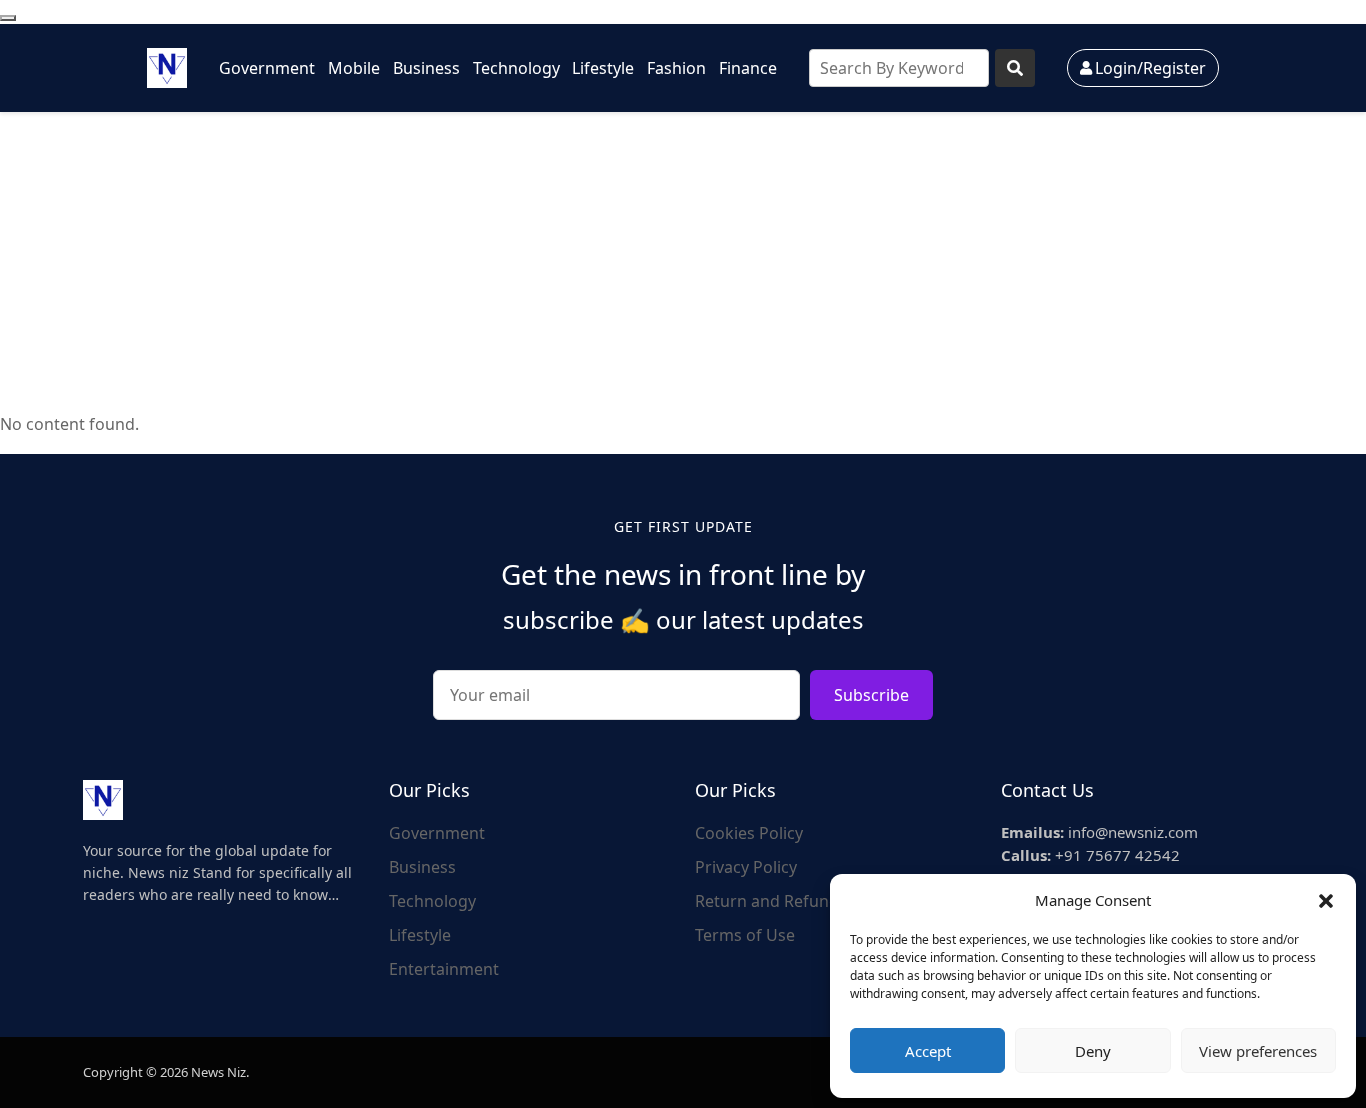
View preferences (1258, 1051)
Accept (928, 1051)
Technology (516, 68)
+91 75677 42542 (1090, 855)
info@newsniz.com (1099, 832)
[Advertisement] (683, 262)
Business (426, 68)
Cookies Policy (749, 833)
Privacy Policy (746, 867)
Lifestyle (603, 68)
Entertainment (444, 969)
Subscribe (871, 695)
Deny (1093, 1051)
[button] (1326, 900)
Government (267, 68)
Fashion (676, 68)
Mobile (354, 68)
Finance (748, 68)
